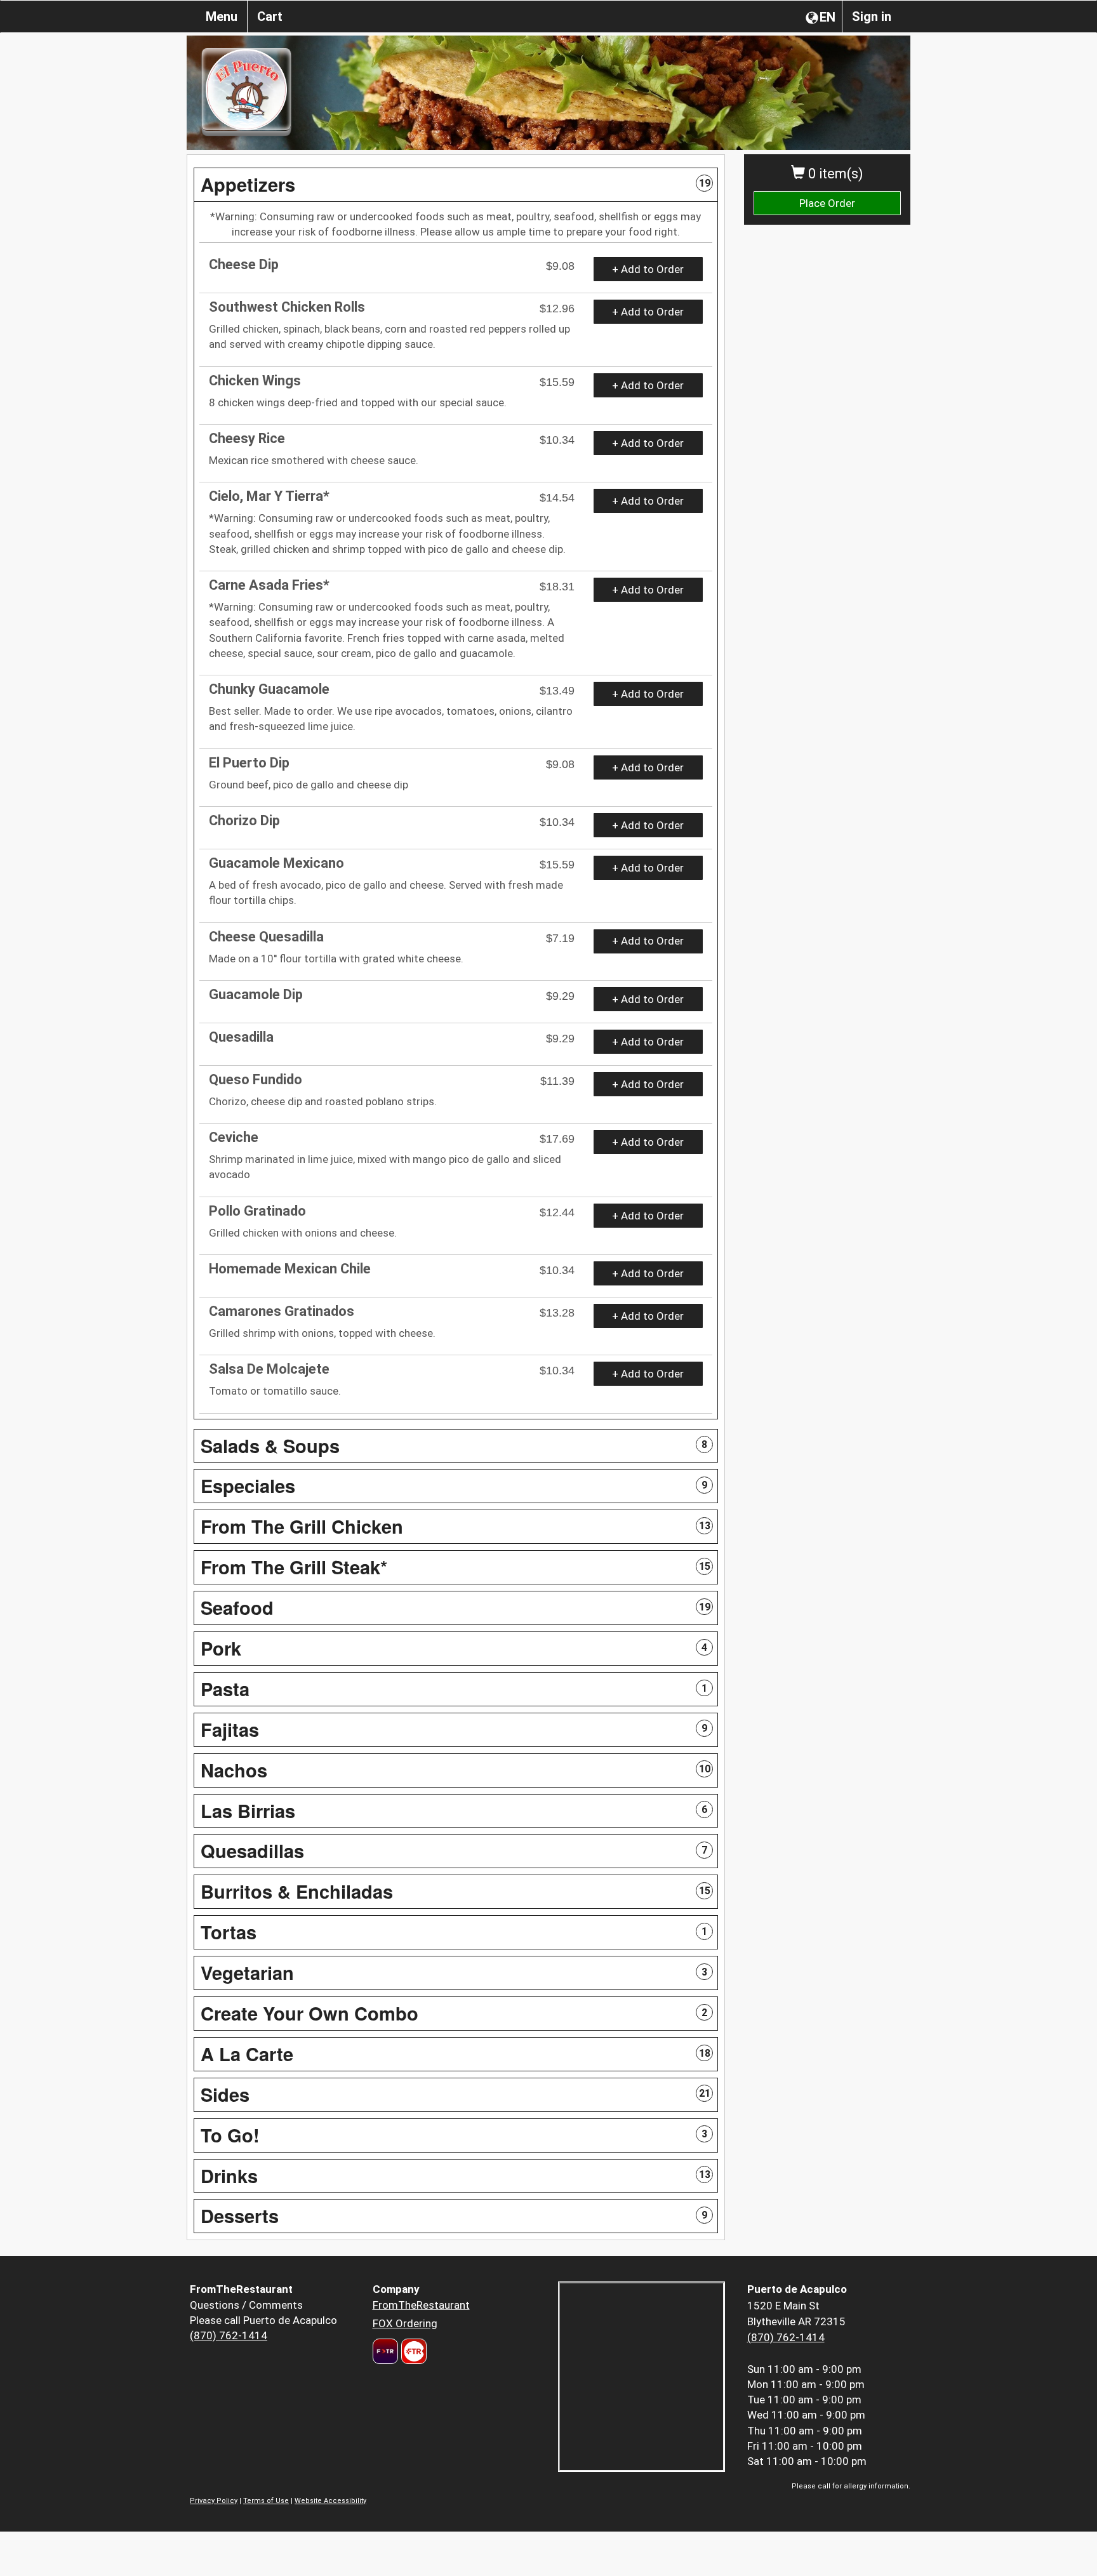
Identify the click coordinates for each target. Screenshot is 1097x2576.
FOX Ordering (405, 2323)
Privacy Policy (214, 2501)
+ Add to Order (648, 269)
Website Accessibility (330, 2501)
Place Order (827, 203)
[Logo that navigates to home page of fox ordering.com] (412, 2351)
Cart (270, 17)
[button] (456, 185)
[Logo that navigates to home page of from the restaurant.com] (385, 2351)
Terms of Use (266, 2501)
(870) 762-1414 (229, 2335)
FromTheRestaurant (421, 2305)
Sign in (872, 17)
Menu (222, 17)
